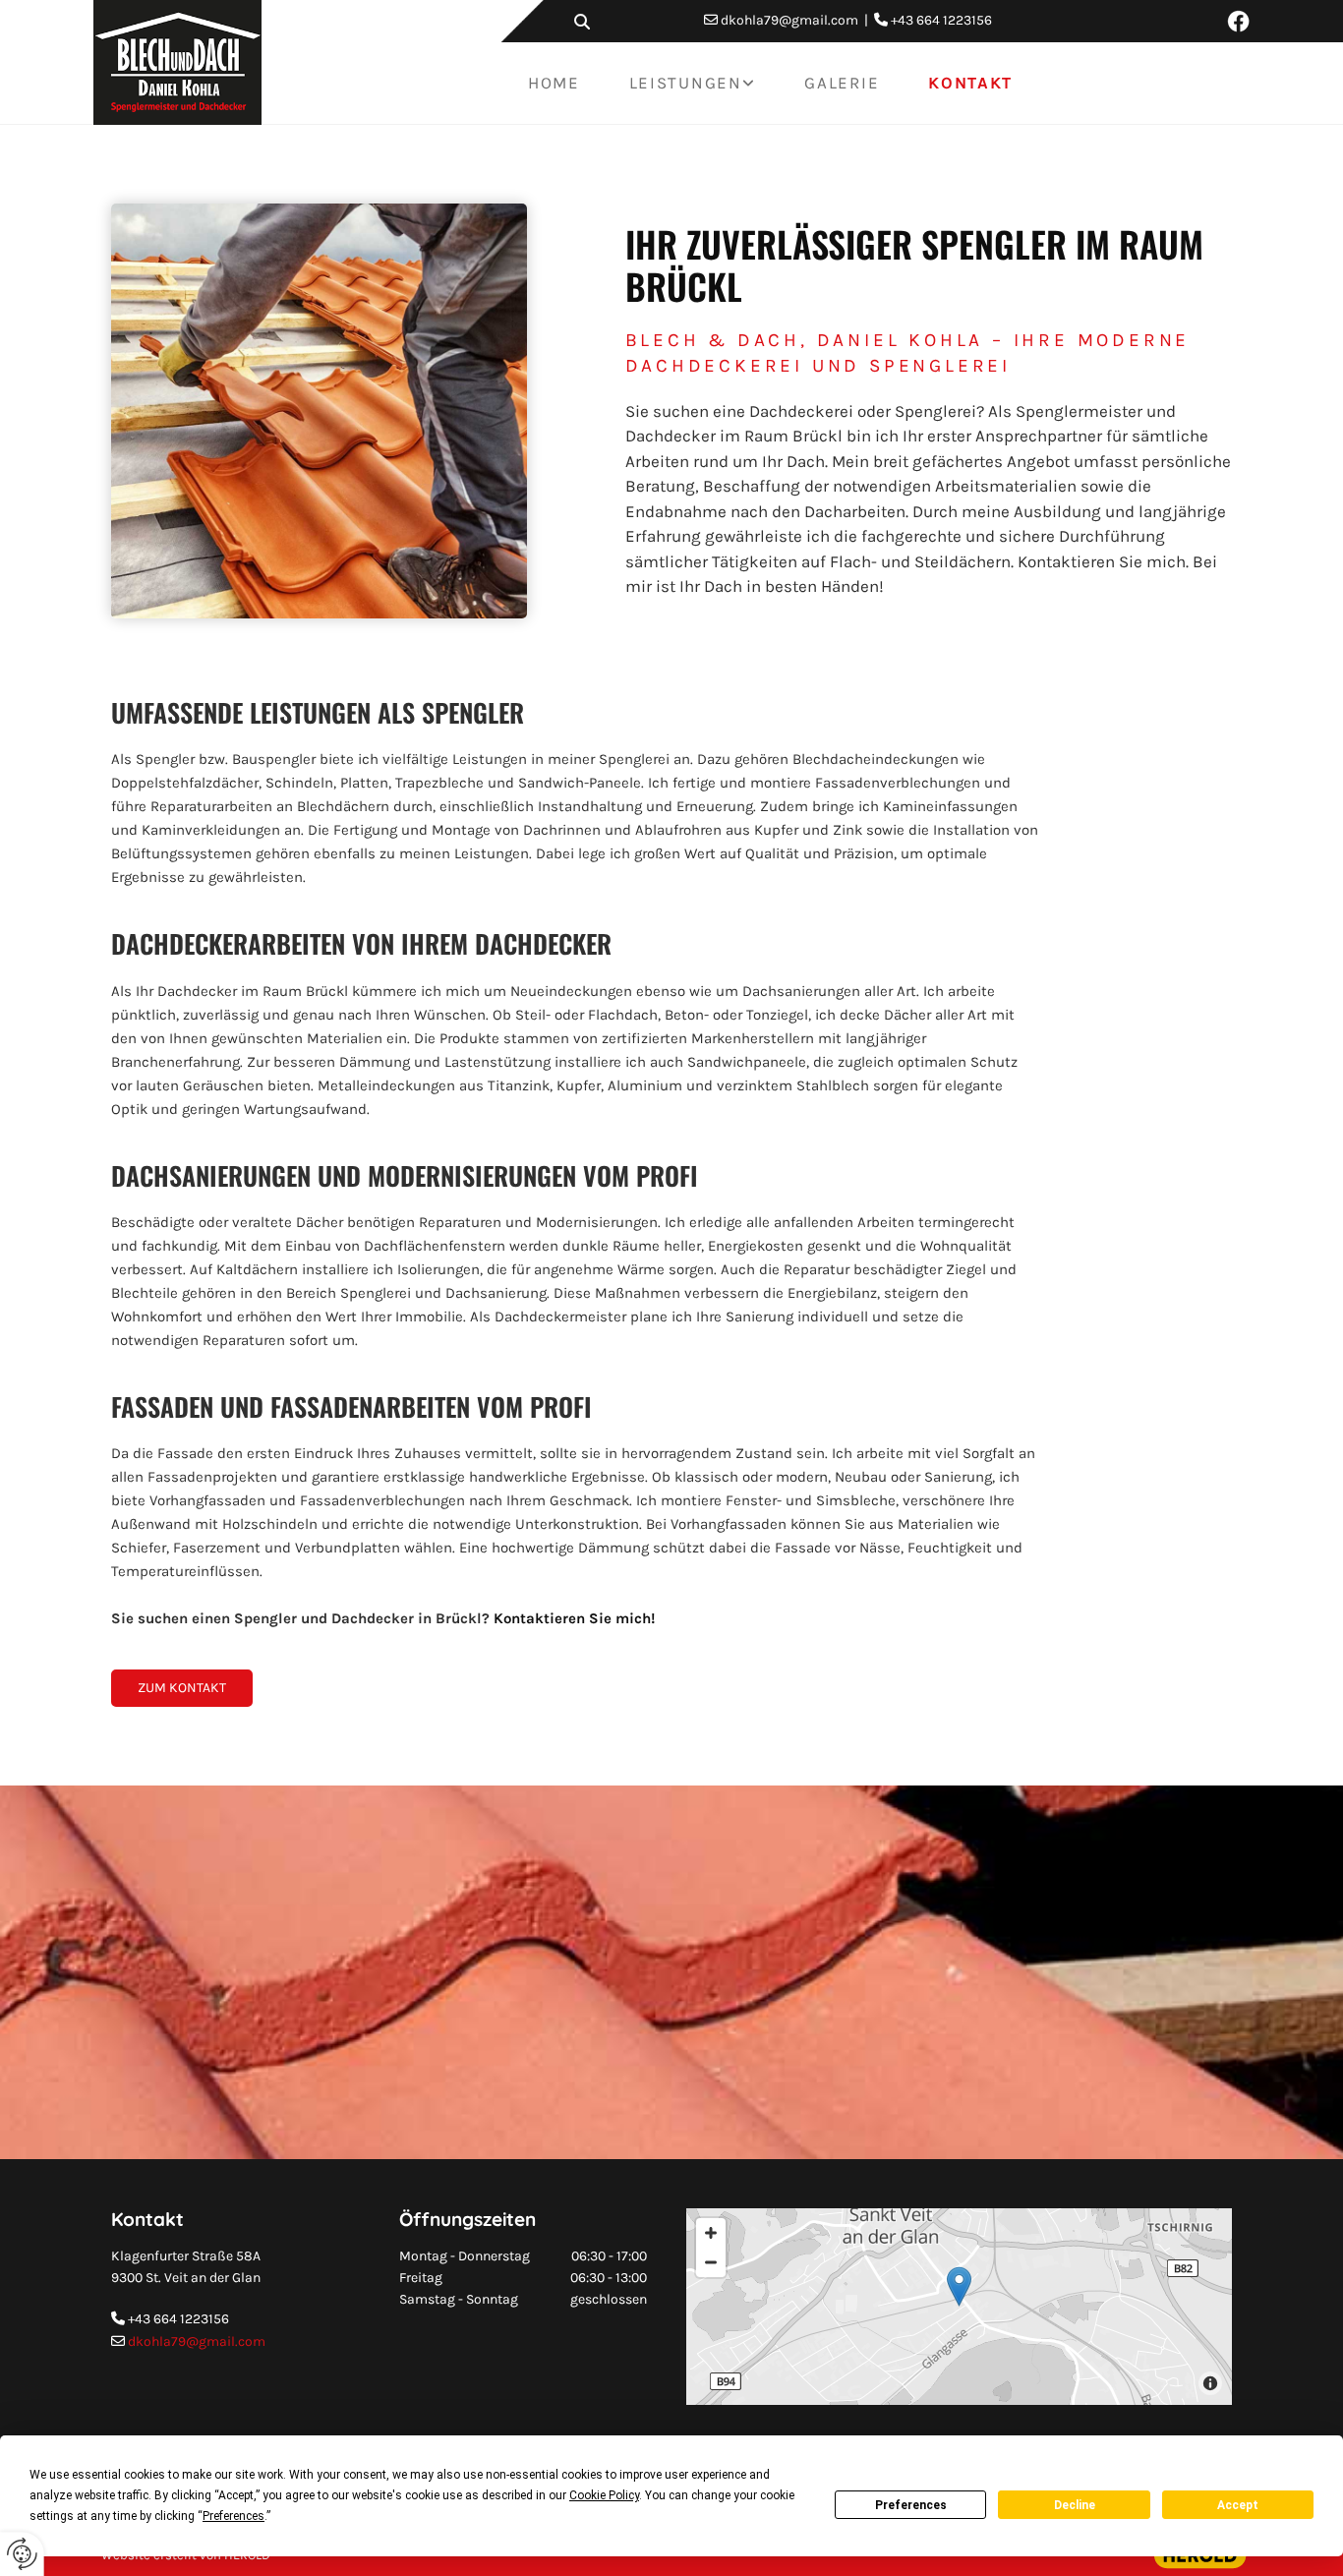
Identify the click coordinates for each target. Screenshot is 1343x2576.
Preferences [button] (234, 2516)
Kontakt (970, 83)
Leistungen (686, 83)
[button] (182, 1688)
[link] (693, 83)
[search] (582, 22)
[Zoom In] (711, 2233)
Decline (1075, 2505)
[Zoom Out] (711, 2262)
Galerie (842, 83)
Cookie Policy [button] (604, 2495)
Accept (1238, 2505)
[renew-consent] (22, 2554)
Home (554, 83)
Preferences (911, 2505)
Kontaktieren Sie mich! (574, 1618)
